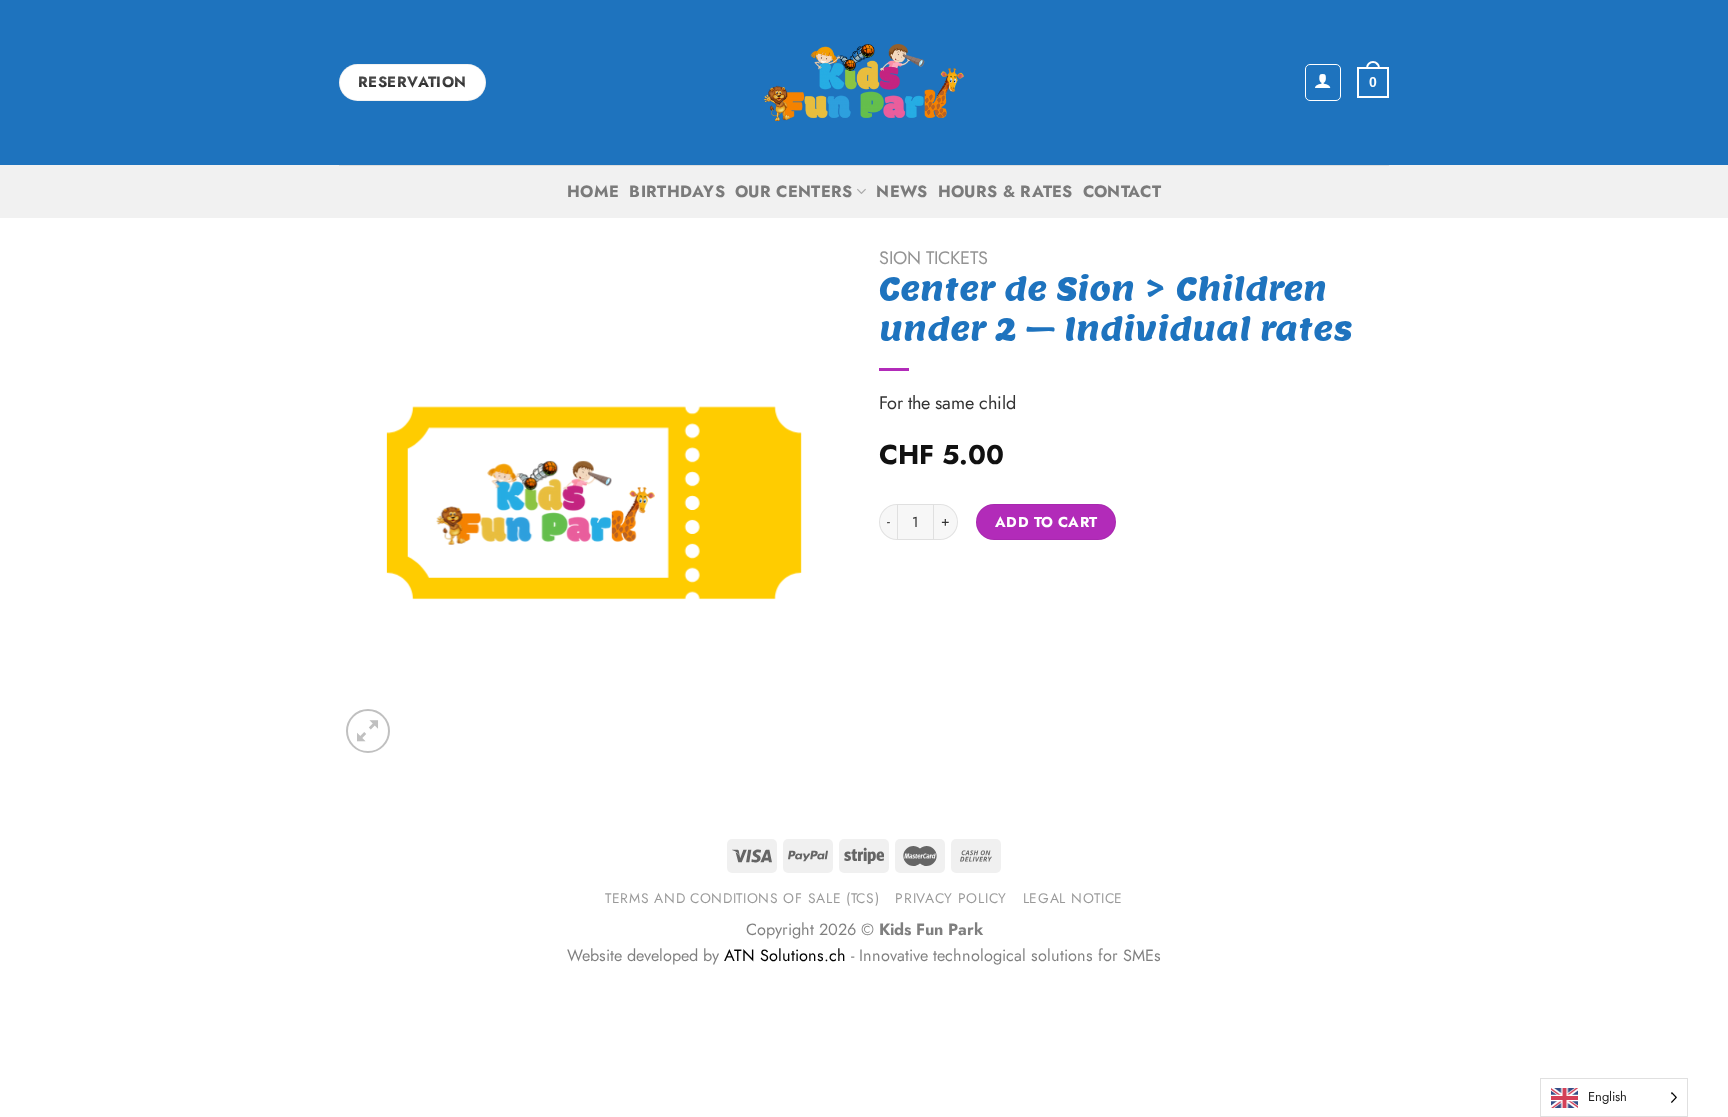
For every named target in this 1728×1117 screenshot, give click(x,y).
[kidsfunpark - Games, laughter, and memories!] (864, 82)
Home (593, 191)
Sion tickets (933, 258)
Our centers (794, 191)
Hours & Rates (1005, 191)
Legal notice (1073, 898)
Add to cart (1046, 522)
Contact (1122, 191)
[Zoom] (368, 731)
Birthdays (677, 191)
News (901, 191)
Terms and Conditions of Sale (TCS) (742, 898)
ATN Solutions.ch (785, 955)
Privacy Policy (951, 898)
